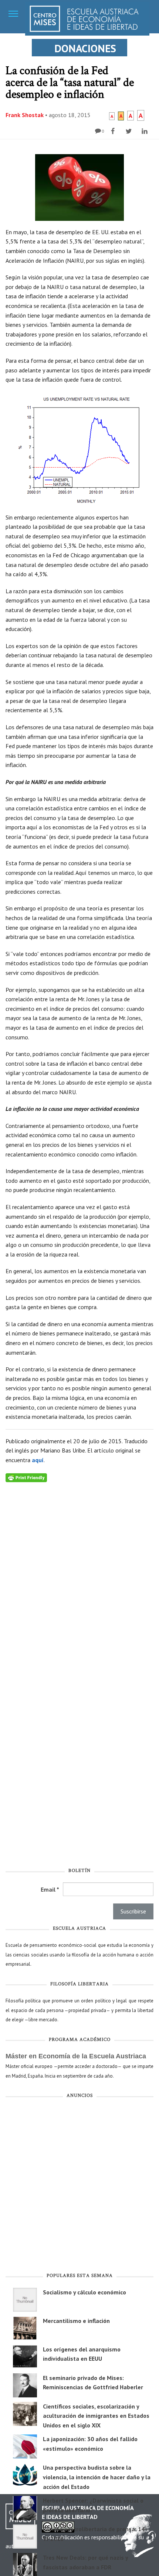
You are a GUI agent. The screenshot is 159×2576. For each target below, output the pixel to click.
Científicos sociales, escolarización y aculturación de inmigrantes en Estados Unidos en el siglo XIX (96, 2416)
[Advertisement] (79, 2187)
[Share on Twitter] (130, 131)
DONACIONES (85, 48)
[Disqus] (79, 1575)
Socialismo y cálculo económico (84, 2292)
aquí (38, 1460)
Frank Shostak (25, 115)
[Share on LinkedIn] (146, 131)
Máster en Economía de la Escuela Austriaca (76, 2056)
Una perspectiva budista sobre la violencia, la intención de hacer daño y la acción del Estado (97, 2477)
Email (50, 1889)
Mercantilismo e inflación (76, 2321)
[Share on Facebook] (114, 131)
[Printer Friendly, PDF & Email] (26, 1477)
